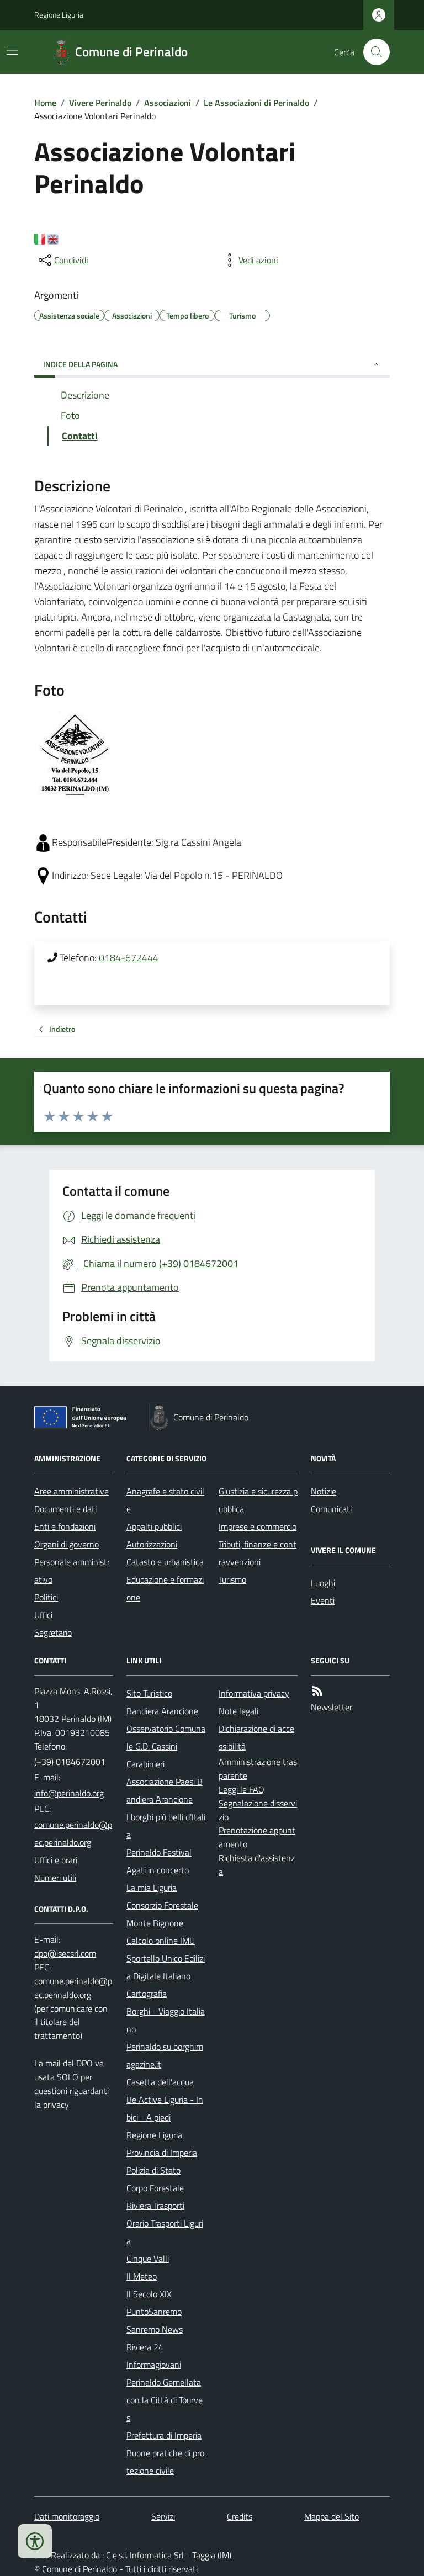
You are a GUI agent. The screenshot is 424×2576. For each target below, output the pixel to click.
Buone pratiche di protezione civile (165, 2462)
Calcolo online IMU (161, 1941)
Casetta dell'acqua (160, 2082)
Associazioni (168, 103)
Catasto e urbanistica (165, 1562)
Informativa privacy (254, 1693)
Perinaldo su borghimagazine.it (165, 2055)
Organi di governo (67, 1544)
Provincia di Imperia (162, 2153)
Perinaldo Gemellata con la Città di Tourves (165, 2400)
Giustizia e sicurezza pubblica (258, 1500)
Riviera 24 (145, 2347)
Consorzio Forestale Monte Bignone (162, 1914)
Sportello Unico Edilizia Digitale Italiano (166, 1967)
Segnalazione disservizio (258, 1810)
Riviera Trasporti (155, 2206)
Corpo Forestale (155, 2188)
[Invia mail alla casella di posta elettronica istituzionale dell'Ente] (69, 1793)
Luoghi (323, 1583)
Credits (240, 2516)
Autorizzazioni (152, 1544)
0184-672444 (129, 958)
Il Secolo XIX (149, 2294)
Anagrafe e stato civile (165, 1500)
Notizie (324, 1491)
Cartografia (147, 1994)
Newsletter (332, 1707)
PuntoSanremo (154, 2312)
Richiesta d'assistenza (257, 1865)
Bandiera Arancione (162, 1711)
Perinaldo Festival (159, 1852)
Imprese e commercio (258, 1526)
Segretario (53, 1632)
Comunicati (331, 1509)
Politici (46, 1597)
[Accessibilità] (35, 2541)
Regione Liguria (59, 15)
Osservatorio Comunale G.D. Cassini (166, 1737)
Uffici (43, 1615)
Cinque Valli (148, 2259)
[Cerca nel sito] (372, 52)
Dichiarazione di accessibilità (256, 1737)
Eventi (323, 1600)
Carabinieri (145, 1764)
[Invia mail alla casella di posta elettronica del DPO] (65, 1954)
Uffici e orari (56, 1860)
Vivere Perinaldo (100, 103)
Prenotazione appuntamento (257, 1837)
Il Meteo (142, 2276)
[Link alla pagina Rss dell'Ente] (317, 1691)
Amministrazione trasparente (258, 1769)
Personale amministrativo (72, 1571)
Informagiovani (154, 2365)
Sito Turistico (149, 1693)
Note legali (239, 1711)
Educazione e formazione (165, 1588)
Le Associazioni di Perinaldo (256, 103)
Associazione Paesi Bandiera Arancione (165, 1790)
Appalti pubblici (154, 1526)
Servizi (163, 2516)
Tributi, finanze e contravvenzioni (258, 1553)
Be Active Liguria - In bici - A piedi (165, 2108)
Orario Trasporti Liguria (165, 2232)
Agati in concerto (158, 1870)
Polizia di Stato (153, 2170)
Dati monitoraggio (67, 2516)
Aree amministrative (71, 1491)
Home (45, 103)
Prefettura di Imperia (164, 2435)
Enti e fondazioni (65, 1526)
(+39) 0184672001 (70, 1762)
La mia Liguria (152, 1888)
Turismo (232, 1579)
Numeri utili (55, 1878)
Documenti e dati (65, 1509)
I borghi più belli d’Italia (166, 1826)
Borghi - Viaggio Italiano (166, 2020)
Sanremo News (155, 2329)
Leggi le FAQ (242, 1789)
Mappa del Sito (332, 2516)
